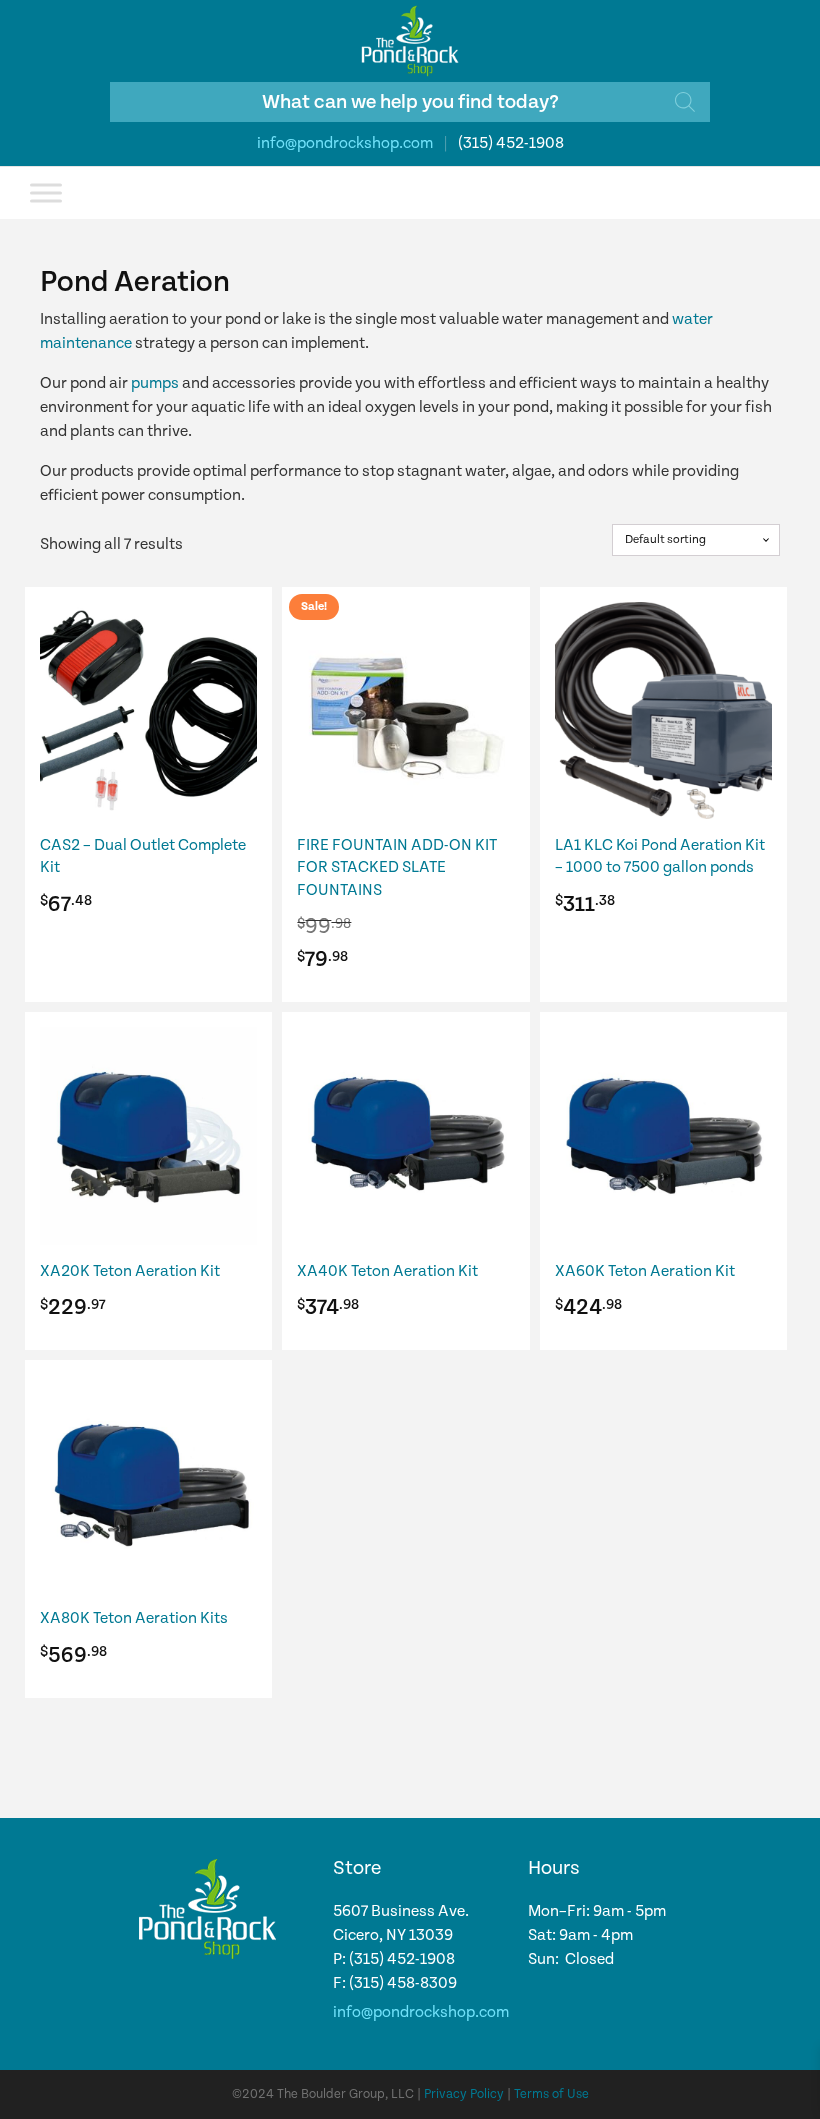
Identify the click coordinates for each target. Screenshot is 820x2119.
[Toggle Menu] (46, 192)
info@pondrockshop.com (345, 143)
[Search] (685, 102)
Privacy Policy (464, 2094)
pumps (155, 383)
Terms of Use (551, 2094)
